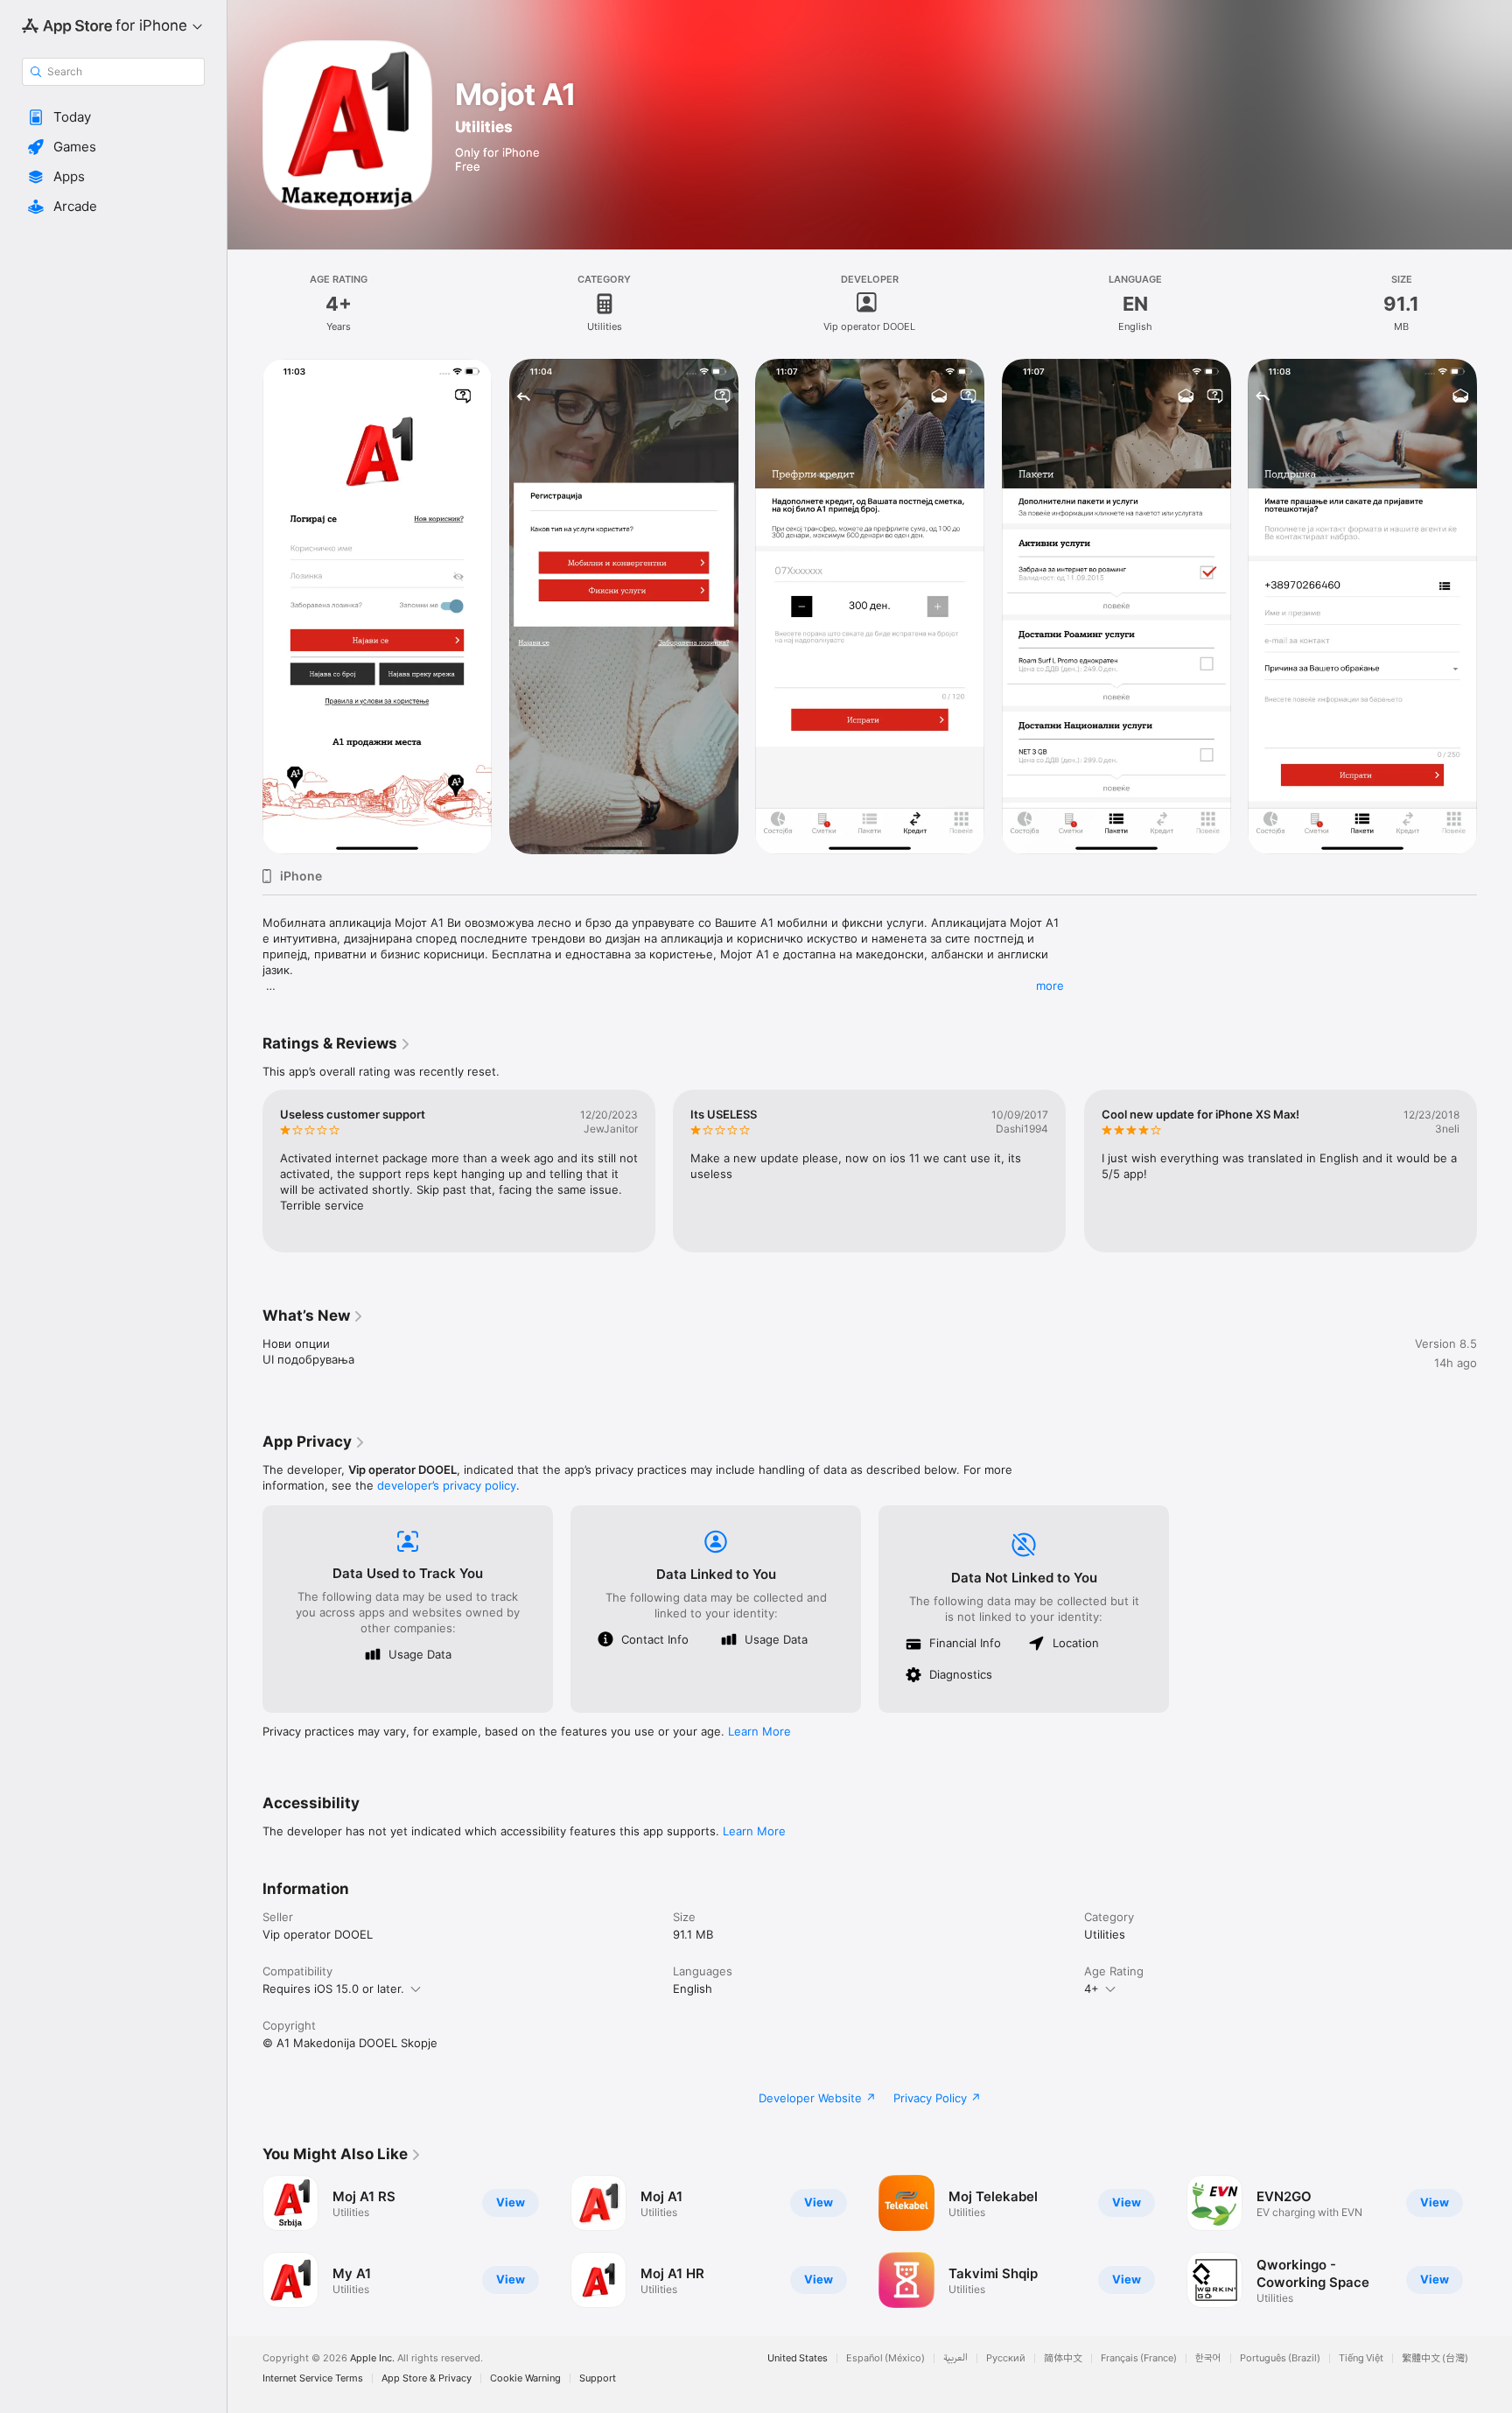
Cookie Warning (525, 2378)
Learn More (759, 1731)
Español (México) (885, 2358)
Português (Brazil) (1280, 2358)
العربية (955, 2358)
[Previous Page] (245, 607)
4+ (1092, 1989)
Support (598, 2378)
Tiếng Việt (1361, 2358)
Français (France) (1139, 2358)
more (1050, 986)
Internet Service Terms (313, 2378)
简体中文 (1063, 2358)
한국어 (1208, 2358)
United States (798, 2358)
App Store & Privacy (427, 2378)
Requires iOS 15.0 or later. (333, 1989)
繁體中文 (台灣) (1435, 2358)
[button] (113, 117)
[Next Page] (1494, 607)
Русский (1006, 2358)
